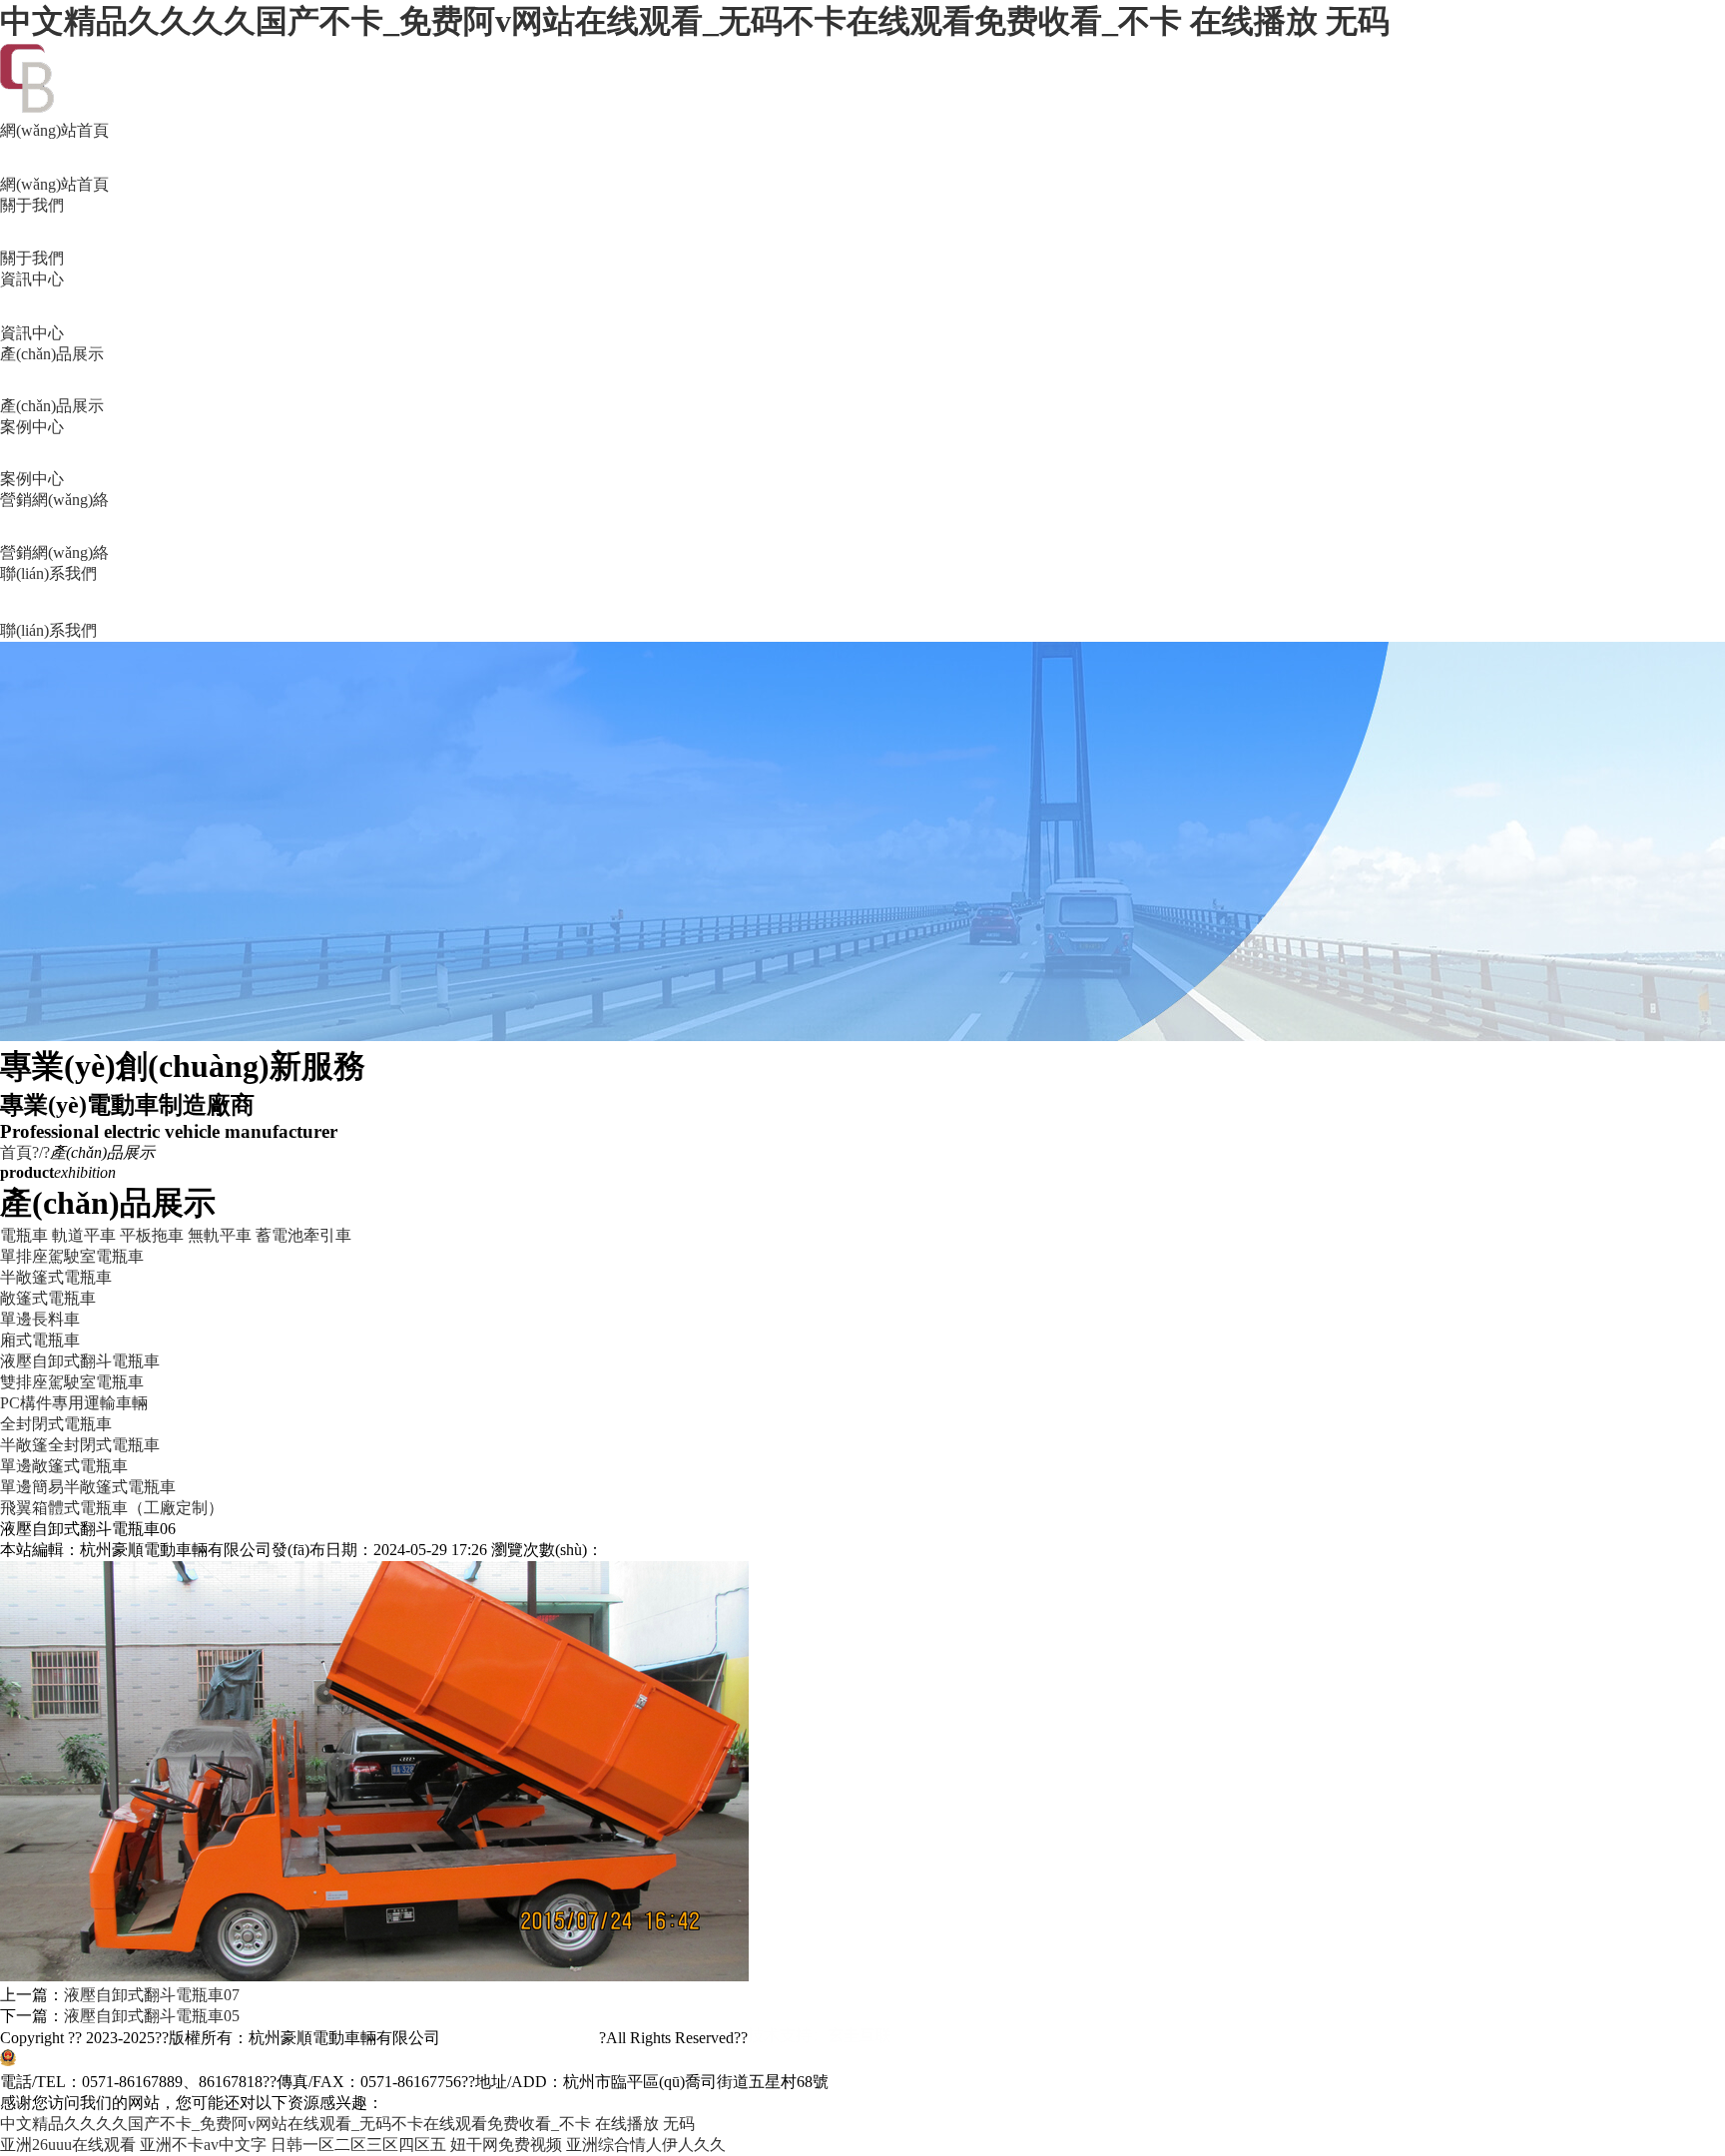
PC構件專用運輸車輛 (74, 1403)
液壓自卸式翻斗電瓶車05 (152, 2016)
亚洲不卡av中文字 (203, 2145)
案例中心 (32, 453)
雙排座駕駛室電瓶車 (72, 1382)
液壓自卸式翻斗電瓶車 (80, 1361)
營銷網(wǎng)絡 (54, 526)
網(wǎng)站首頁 (54, 157)
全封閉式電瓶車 (56, 1424)
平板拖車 (152, 1235)
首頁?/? (25, 1152)
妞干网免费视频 (506, 2145)
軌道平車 (84, 1235)
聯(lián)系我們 (48, 602)
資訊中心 (32, 306)
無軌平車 (220, 1235)
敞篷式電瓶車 (48, 1298)
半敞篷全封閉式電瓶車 (80, 1445)
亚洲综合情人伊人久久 (646, 2145)
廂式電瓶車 (40, 1340)
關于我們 (32, 232)
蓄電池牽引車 (303, 1235)
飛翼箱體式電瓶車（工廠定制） (112, 1508)
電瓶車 (24, 1235)
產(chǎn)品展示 (52, 380)
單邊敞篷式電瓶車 (64, 1466)
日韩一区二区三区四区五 (358, 2145)
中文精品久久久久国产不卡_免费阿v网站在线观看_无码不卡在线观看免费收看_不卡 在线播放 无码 (695, 21)
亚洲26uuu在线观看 (68, 2145)
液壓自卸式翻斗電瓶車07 (152, 1995)
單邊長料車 (40, 1319)
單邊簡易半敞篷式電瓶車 (88, 1487)
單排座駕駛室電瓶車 (72, 1256)
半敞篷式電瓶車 (56, 1277)
